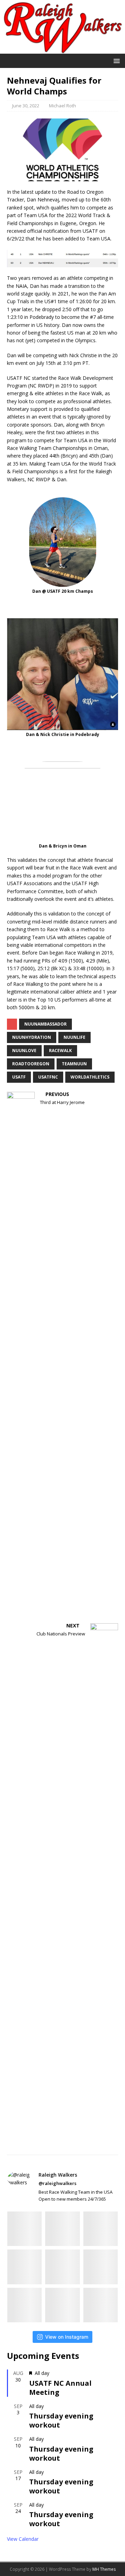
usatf (19, 1077)
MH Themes (104, 2569)
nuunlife (74, 1037)
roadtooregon (31, 1064)
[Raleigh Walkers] (62, 50)
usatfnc (48, 1077)
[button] (115, 60)
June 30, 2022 (26, 106)
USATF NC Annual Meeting (60, 2388)
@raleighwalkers (57, 2183)
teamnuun (74, 1064)
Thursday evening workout (61, 2420)
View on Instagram (67, 2337)
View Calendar (23, 2539)
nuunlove (24, 1051)
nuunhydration (32, 1037)
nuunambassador (45, 1024)
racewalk (60, 1051)
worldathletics (90, 1077)
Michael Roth (62, 106)
